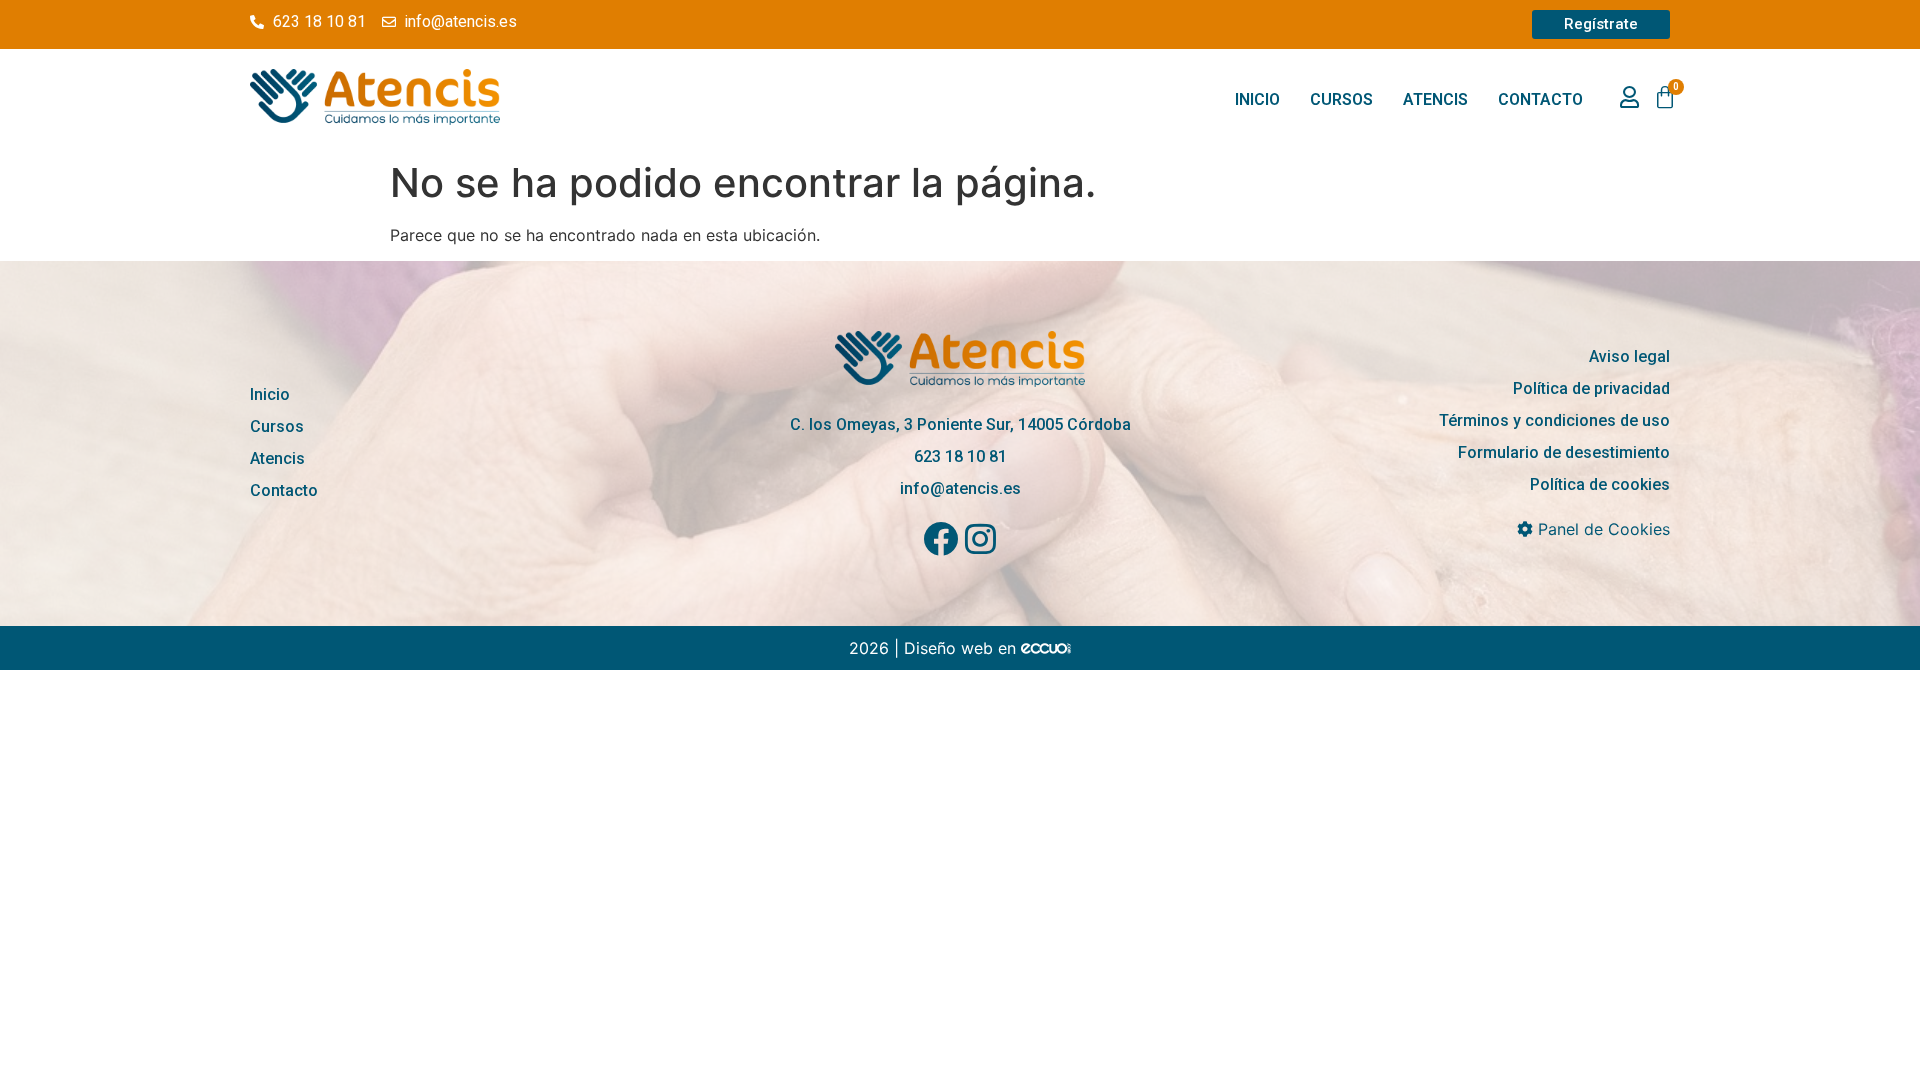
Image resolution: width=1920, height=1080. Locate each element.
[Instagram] (980, 538)
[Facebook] (940, 538)
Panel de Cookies (1601, 529)
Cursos (1341, 99)
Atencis (1435, 99)
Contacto (1540, 99)
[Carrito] (1665, 98)
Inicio (1257, 99)
